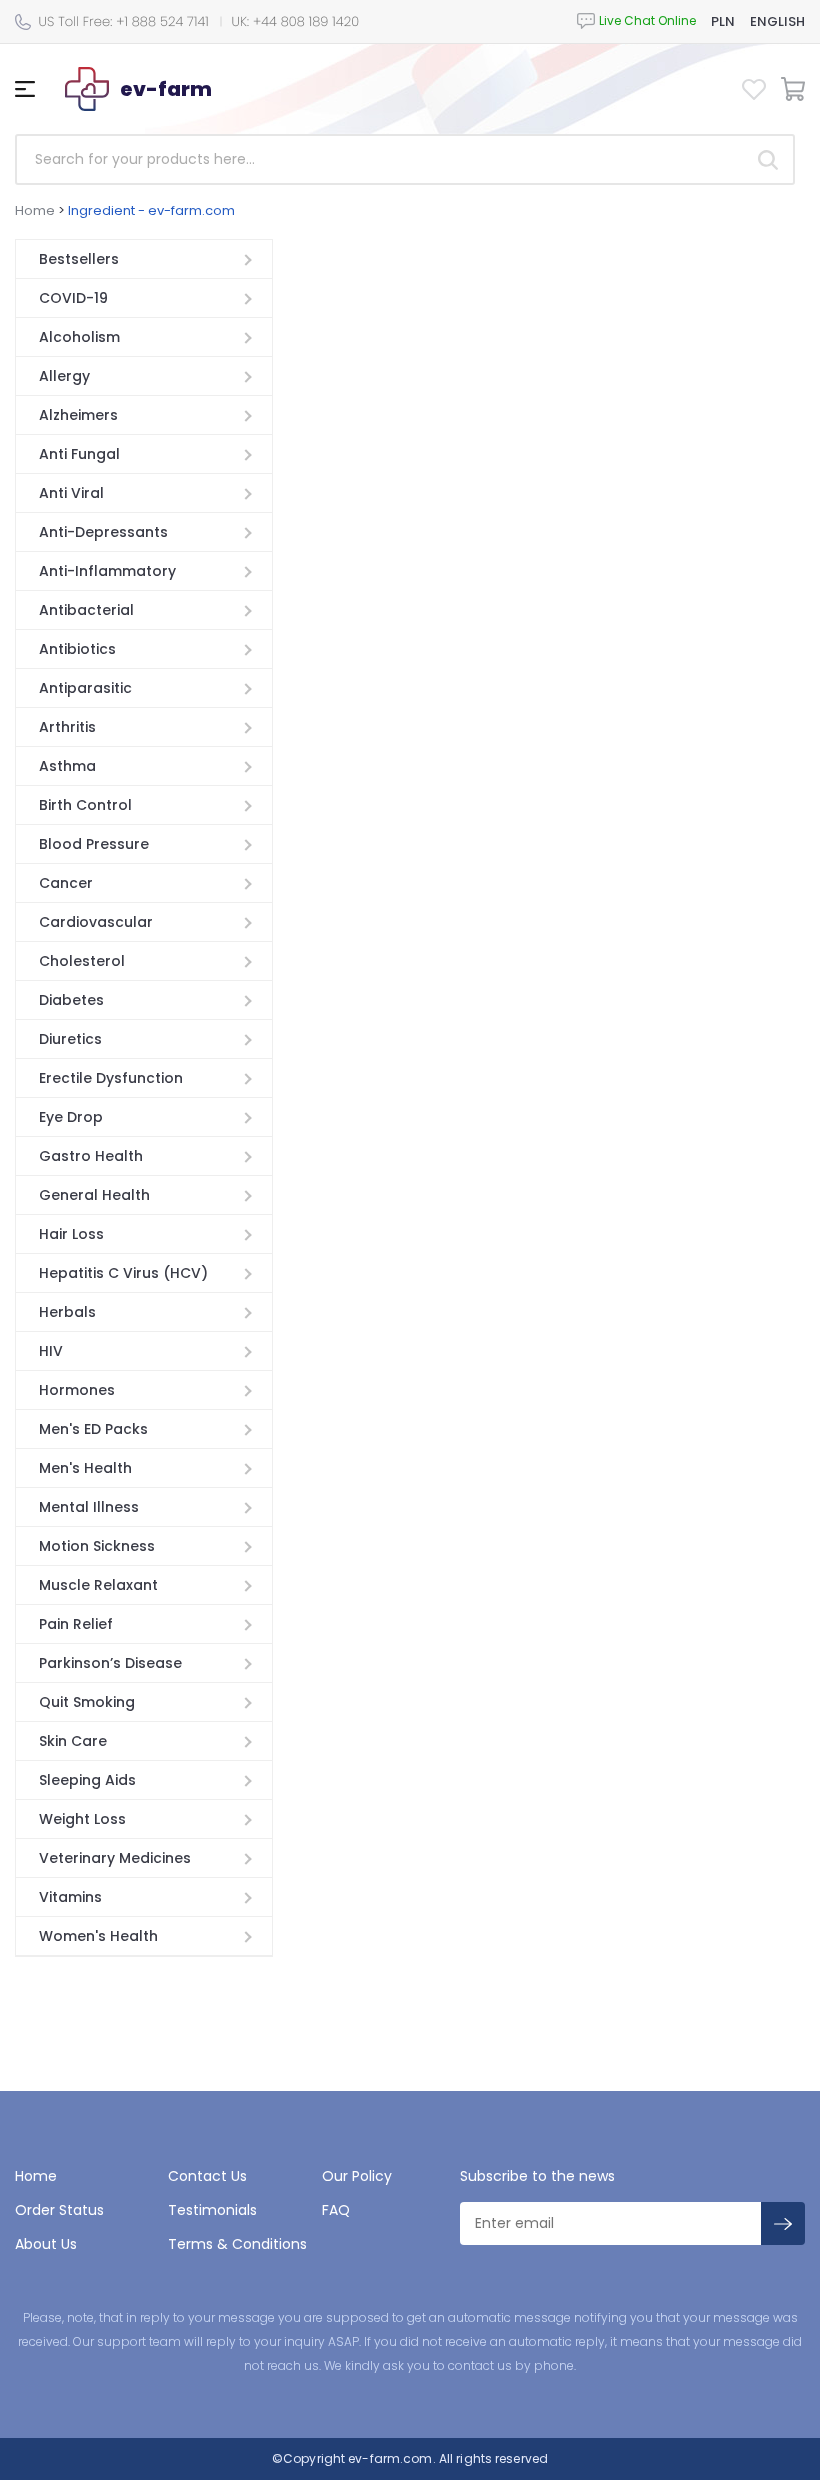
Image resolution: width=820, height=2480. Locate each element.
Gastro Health (91, 1156)
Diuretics (70, 1039)
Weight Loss (82, 1819)
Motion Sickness (97, 1546)
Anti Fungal (79, 454)
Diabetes (71, 1000)
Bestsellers (79, 259)
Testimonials (212, 2210)
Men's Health (85, 1468)
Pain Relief (76, 1624)
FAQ (336, 2210)
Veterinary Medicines (115, 1858)
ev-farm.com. (390, 2458)
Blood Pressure (94, 844)
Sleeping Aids (87, 1780)
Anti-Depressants (103, 532)
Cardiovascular (96, 922)
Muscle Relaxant (98, 1585)
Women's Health (98, 1936)
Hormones (77, 1390)
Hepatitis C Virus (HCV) (123, 1273)
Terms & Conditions (237, 2244)
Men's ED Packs (93, 1429)
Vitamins (70, 1897)
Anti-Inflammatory (107, 571)
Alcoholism (79, 337)
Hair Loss (71, 1234)
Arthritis (67, 727)
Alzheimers (78, 415)
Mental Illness (89, 1507)
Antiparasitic (85, 688)
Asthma (67, 766)
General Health (94, 1195)
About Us (46, 2244)
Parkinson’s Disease (110, 1663)
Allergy (64, 376)
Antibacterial (86, 610)
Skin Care (73, 1741)
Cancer (66, 883)
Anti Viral (71, 493)
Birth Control (85, 805)
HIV (51, 1351)
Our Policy (357, 2176)
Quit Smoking (87, 1702)
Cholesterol (82, 961)
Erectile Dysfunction (111, 1078)
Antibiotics (77, 649)
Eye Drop (71, 1117)
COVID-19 (73, 298)
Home (35, 210)
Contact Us (207, 2176)
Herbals (67, 1312)
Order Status (59, 2210)
